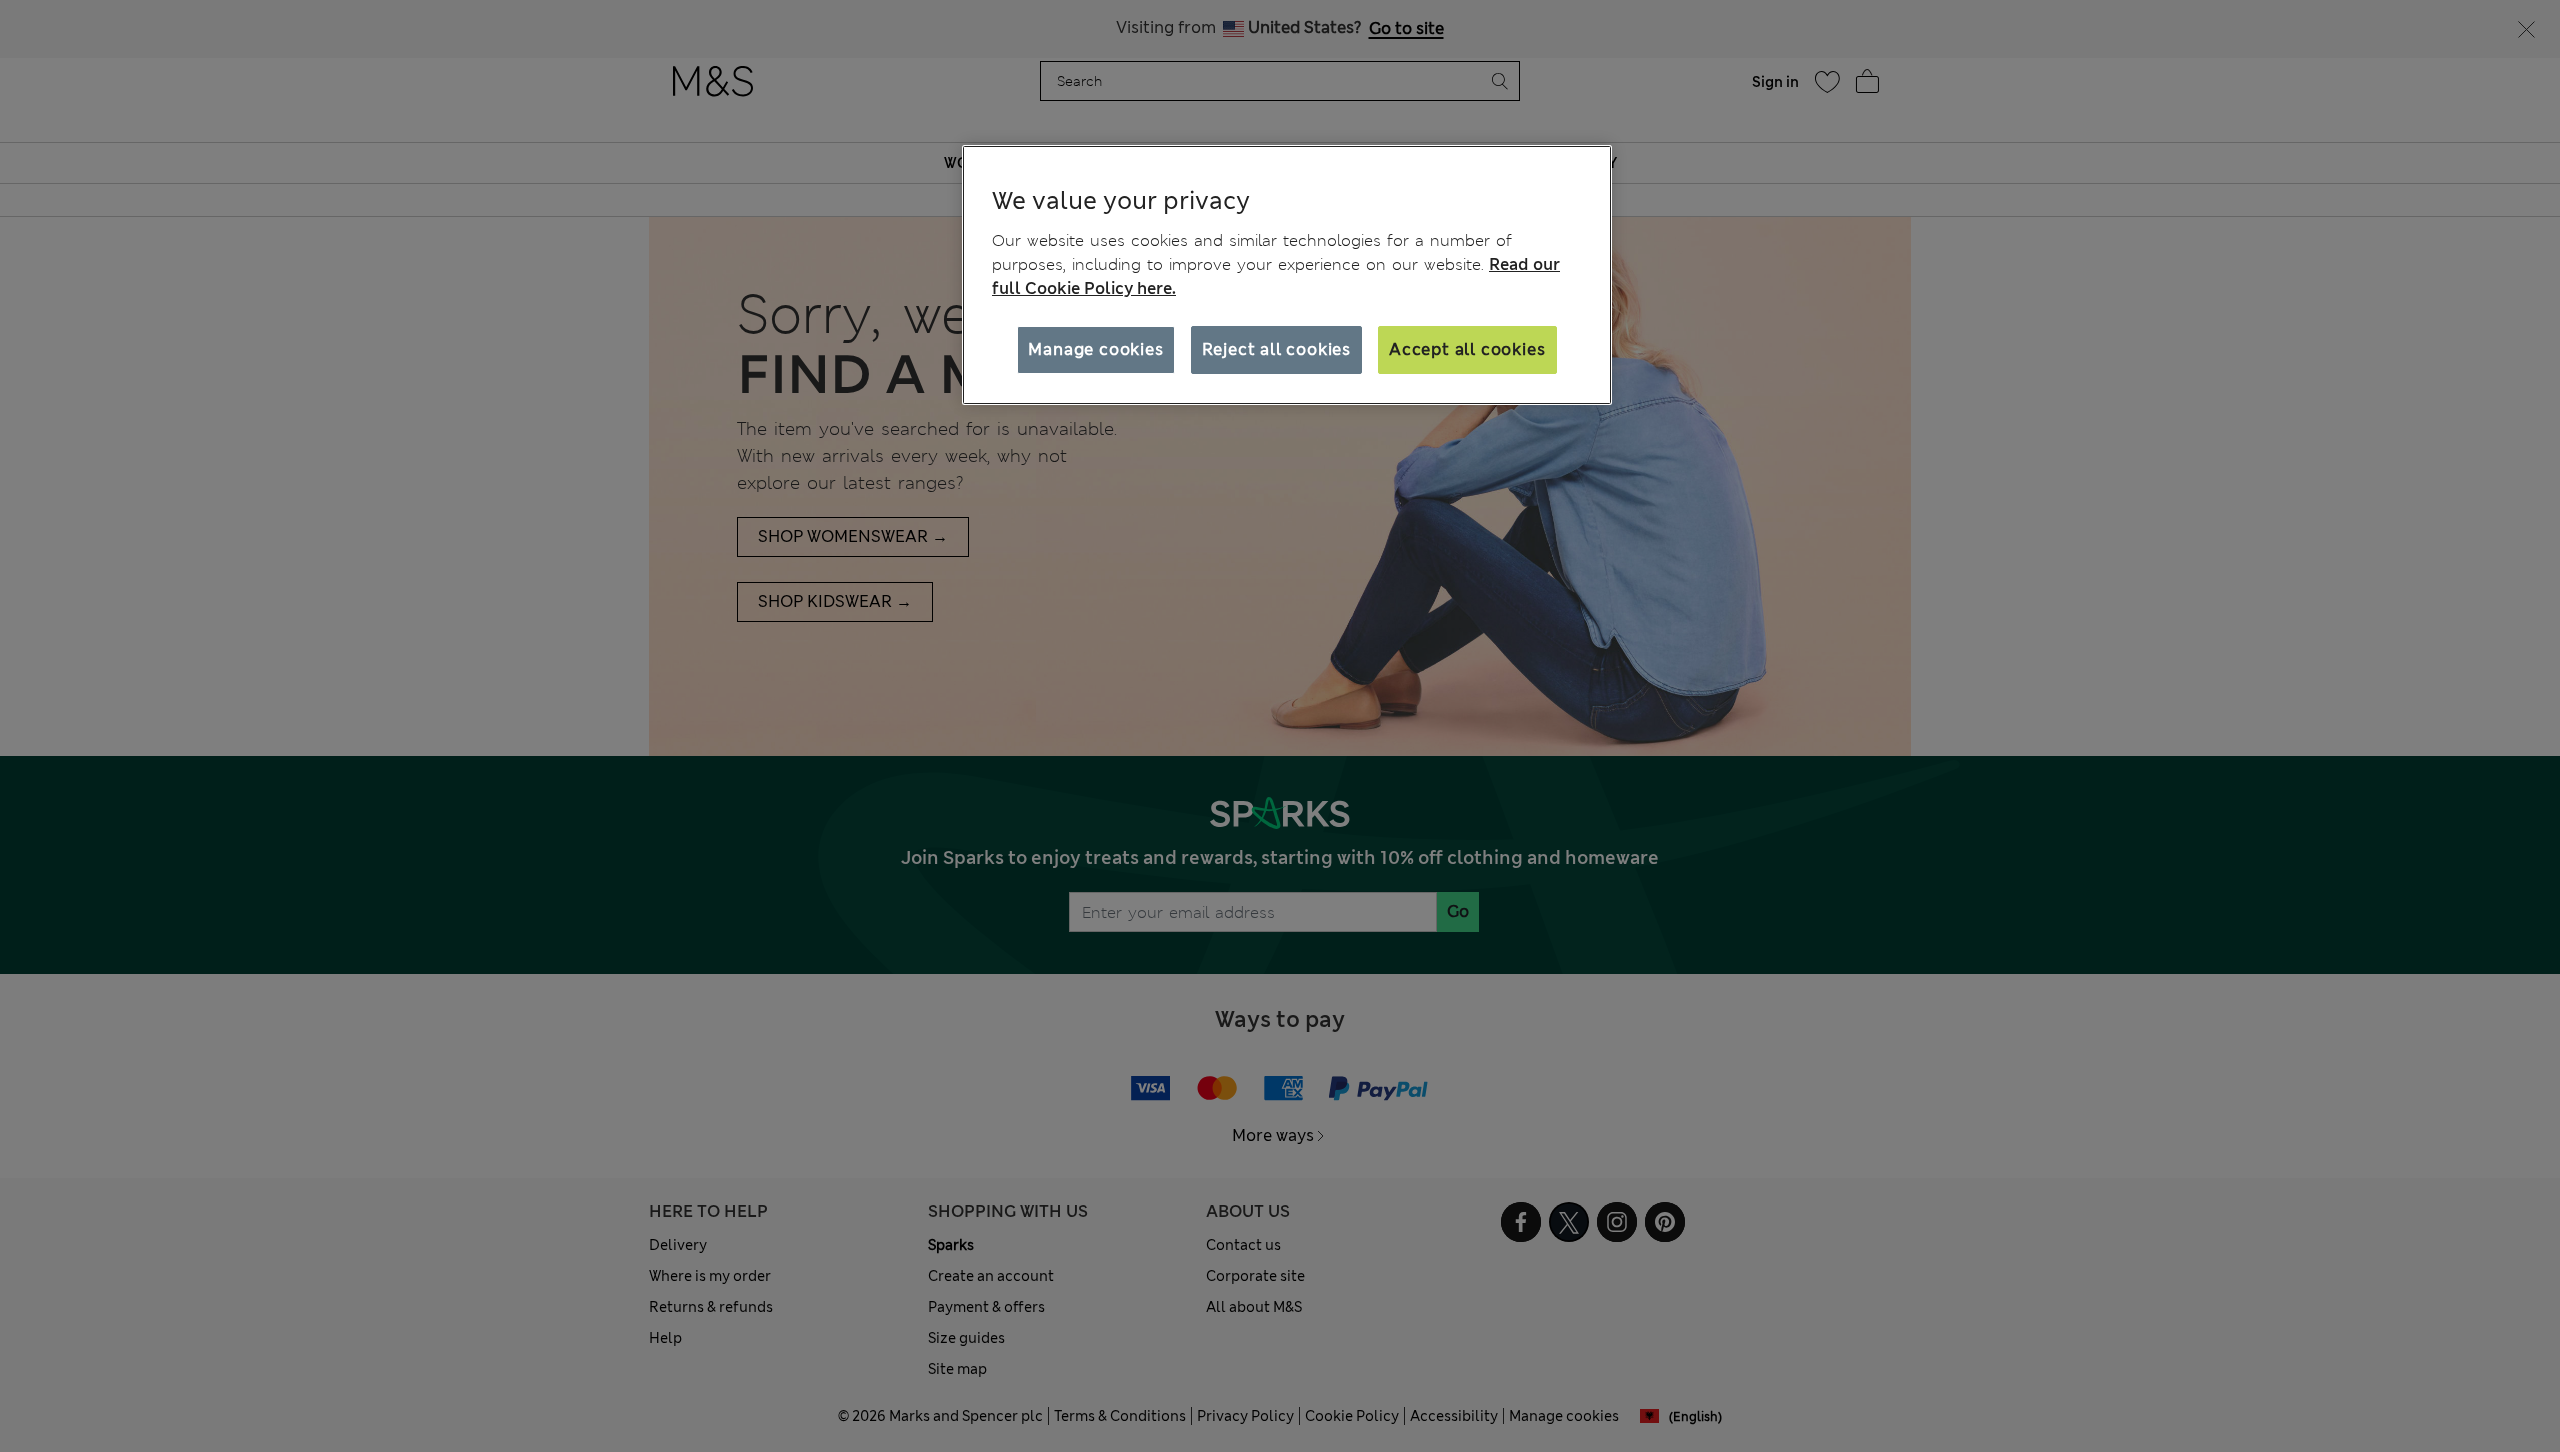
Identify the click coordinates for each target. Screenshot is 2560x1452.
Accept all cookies (1467, 349)
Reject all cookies (1276, 349)
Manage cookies (1095, 349)
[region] (1287, 275)
